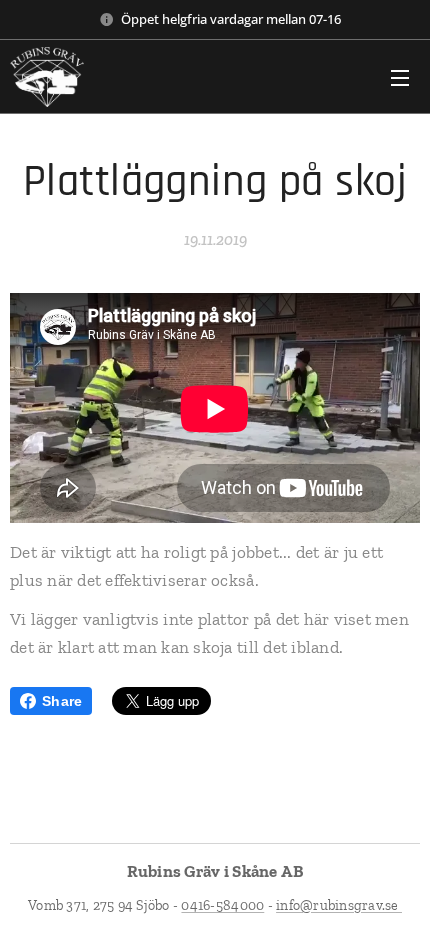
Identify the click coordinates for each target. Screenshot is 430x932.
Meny (400, 77)
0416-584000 (222, 905)
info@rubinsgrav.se (339, 905)
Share (62, 701)
